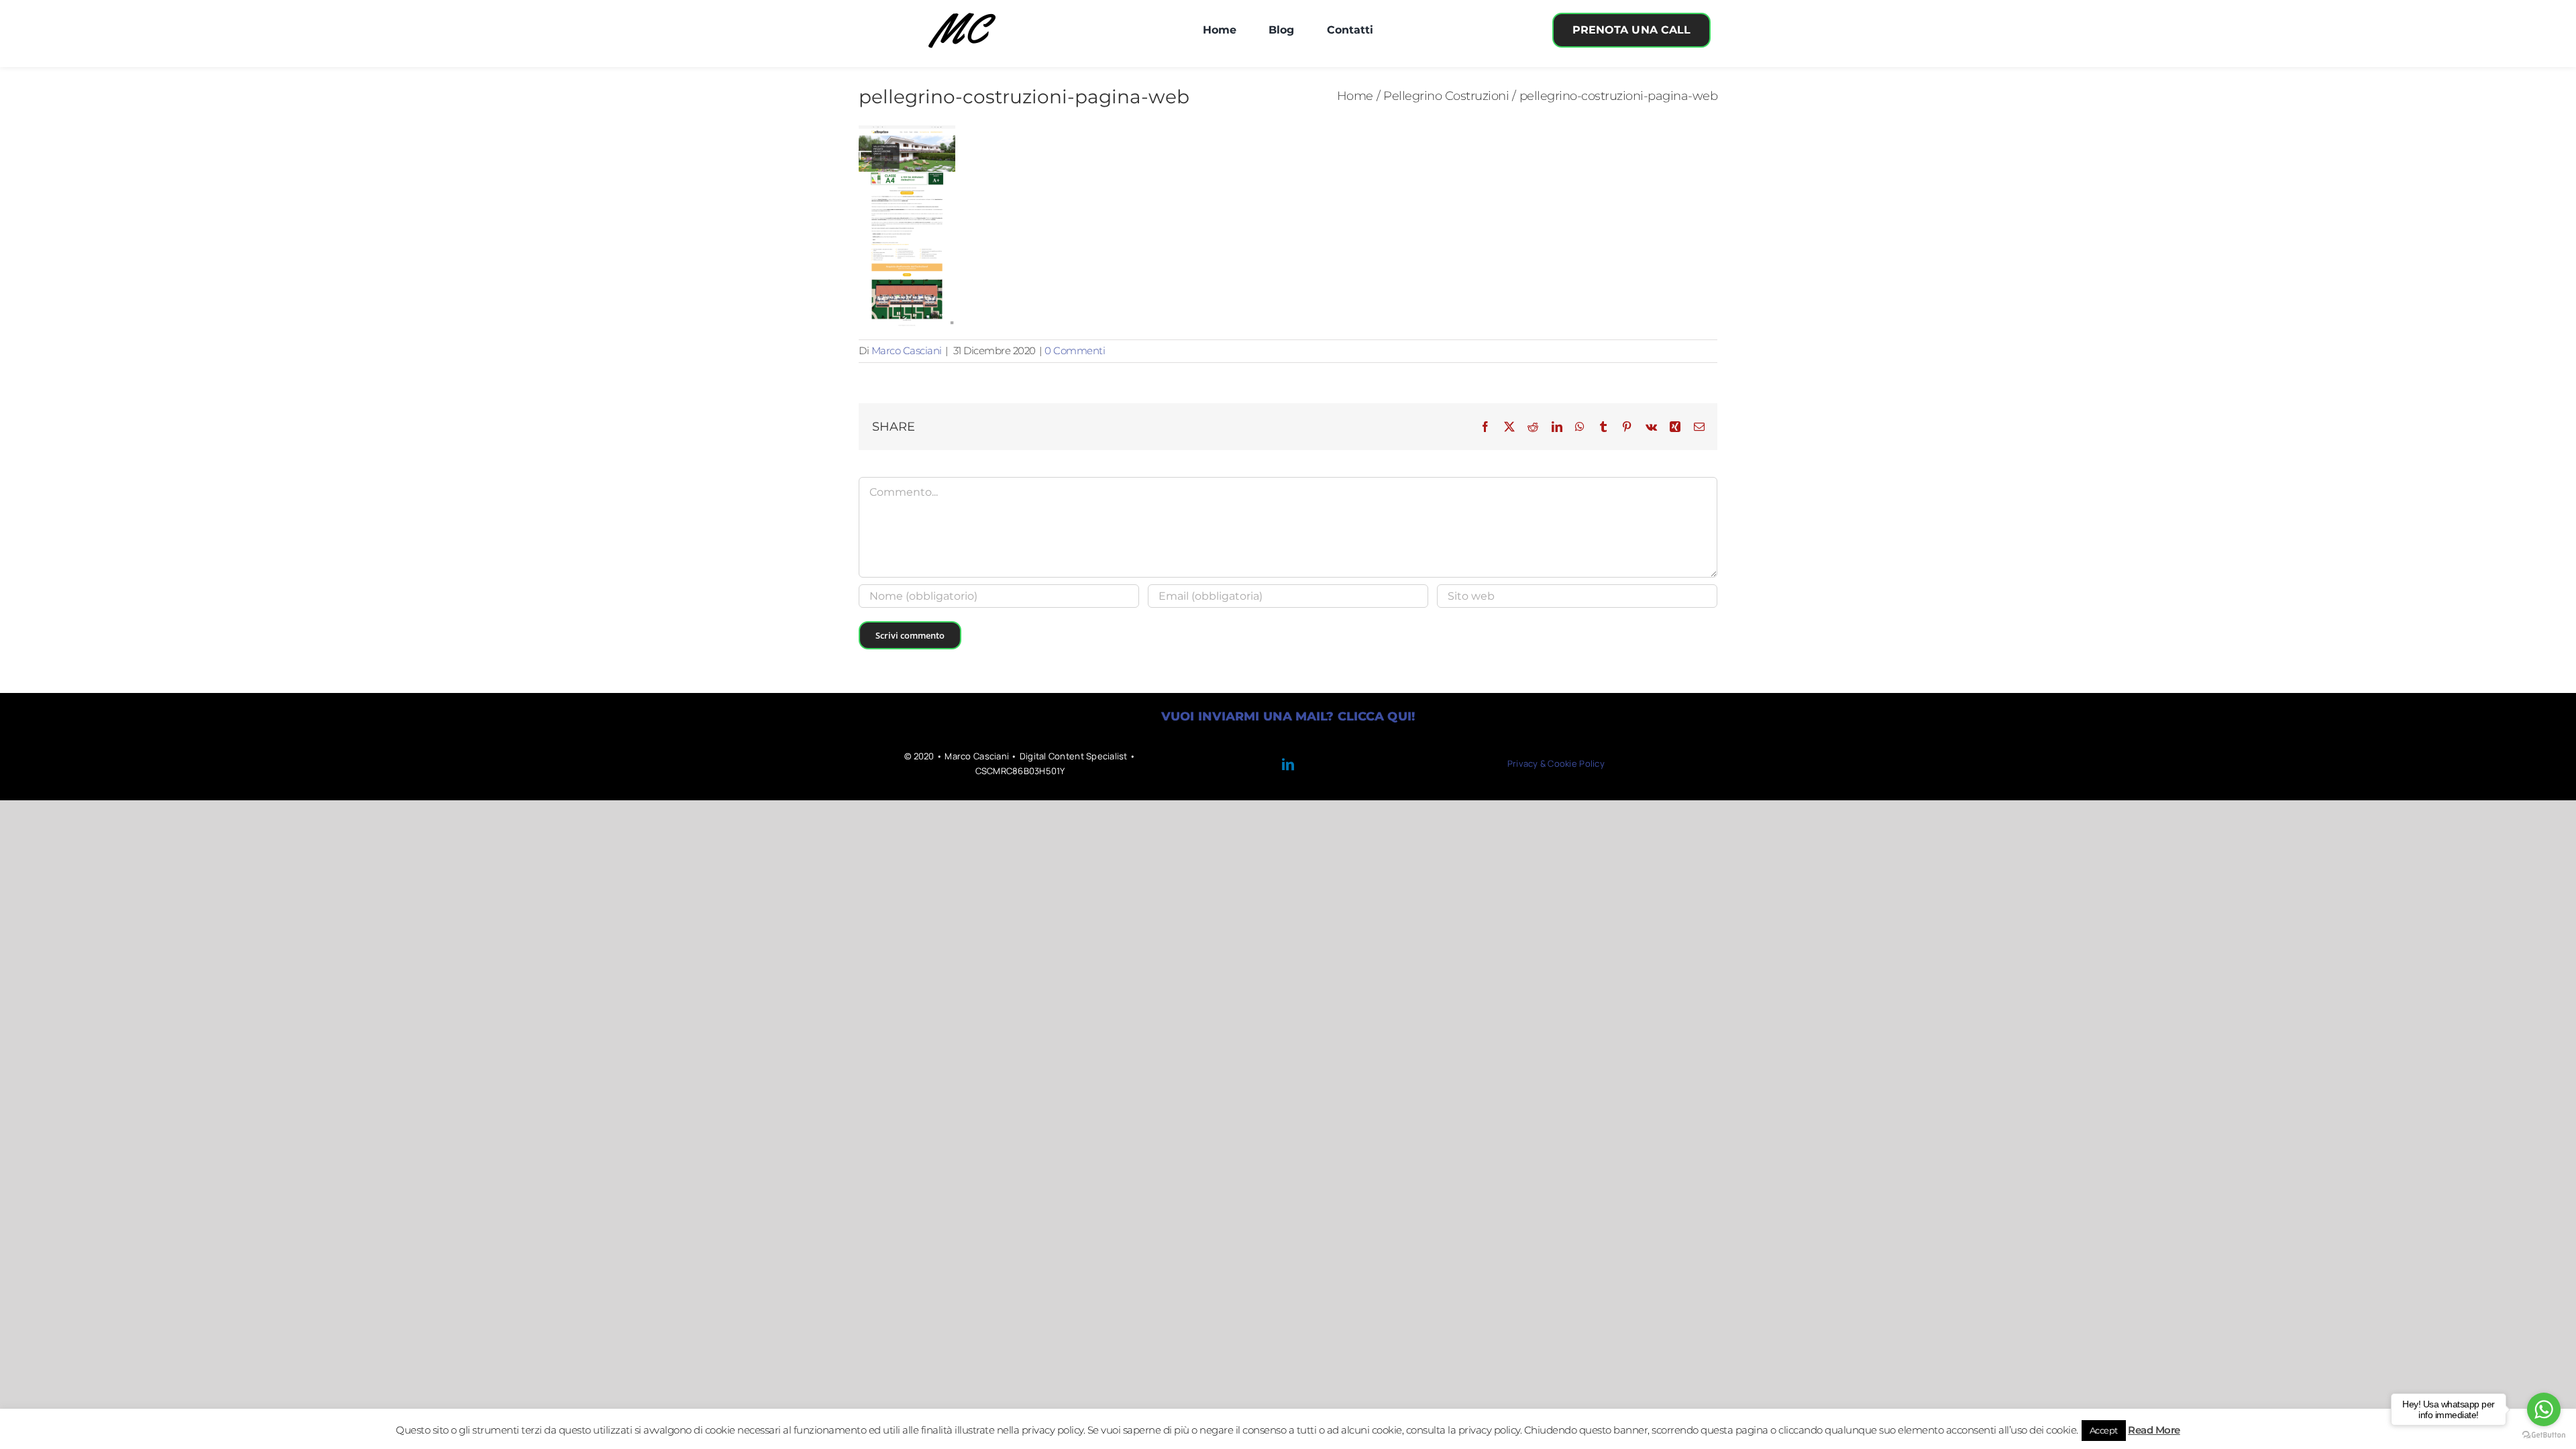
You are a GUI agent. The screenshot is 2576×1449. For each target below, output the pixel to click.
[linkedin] (1288, 764)
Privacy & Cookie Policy (1556, 763)
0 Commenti (1075, 351)
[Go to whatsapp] (2544, 1409)
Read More (2154, 1430)
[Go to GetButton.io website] (2544, 1435)
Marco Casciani (907, 351)
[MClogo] (962, 12)
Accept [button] (2104, 1430)
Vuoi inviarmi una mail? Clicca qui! (1288, 716)
